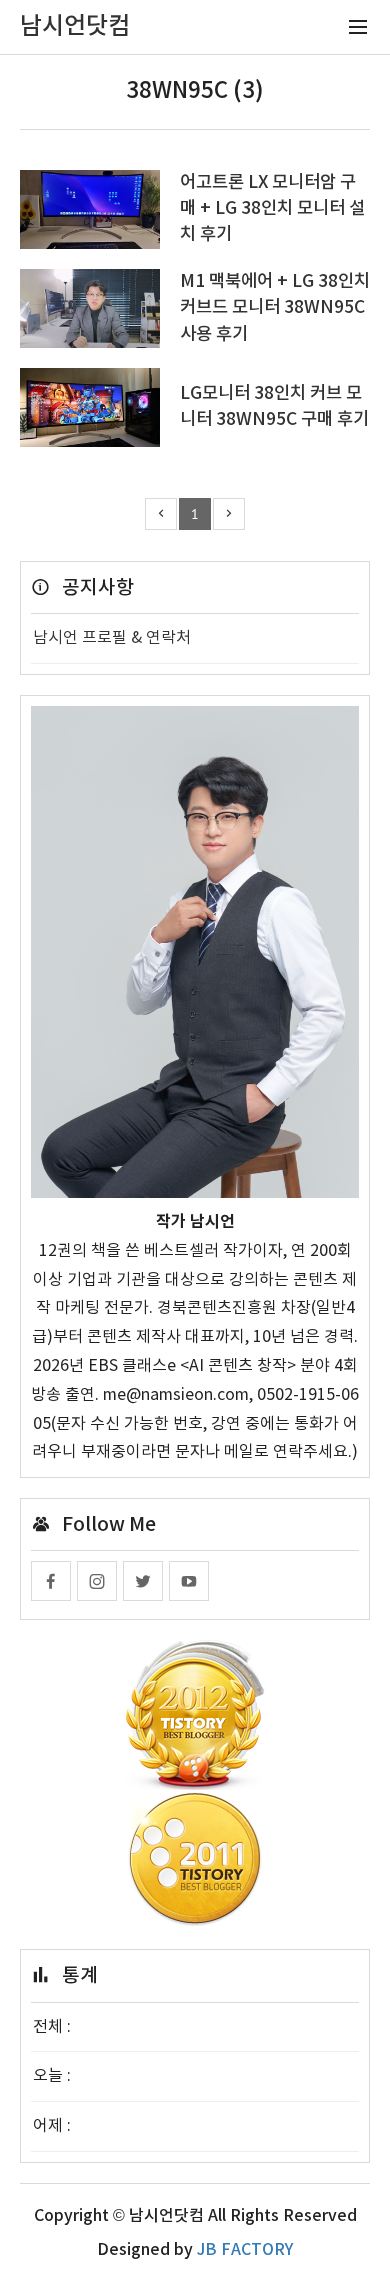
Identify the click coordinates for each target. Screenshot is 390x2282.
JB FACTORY (245, 2250)
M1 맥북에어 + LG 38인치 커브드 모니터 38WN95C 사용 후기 (275, 308)
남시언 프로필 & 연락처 (112, 638)
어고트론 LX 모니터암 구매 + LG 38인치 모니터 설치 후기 (272, 209)
